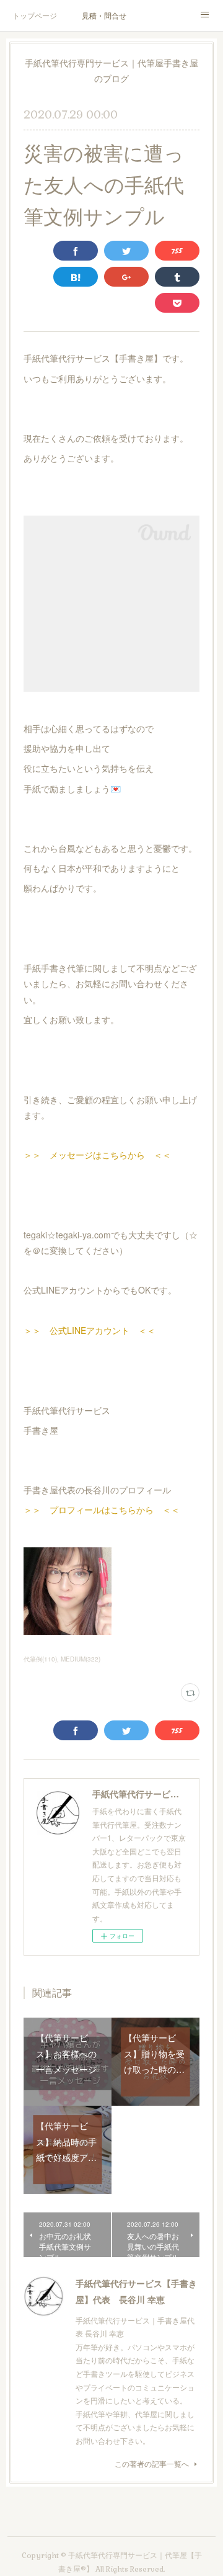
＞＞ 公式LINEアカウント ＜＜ (90, 1330)
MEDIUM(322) (81, 1659)
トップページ (35, 15)
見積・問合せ (104, 15)
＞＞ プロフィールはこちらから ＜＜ (102, 1509)
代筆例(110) (40, 1659)
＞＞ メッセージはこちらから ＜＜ (97, 1155)
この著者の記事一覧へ (152, 2463)
